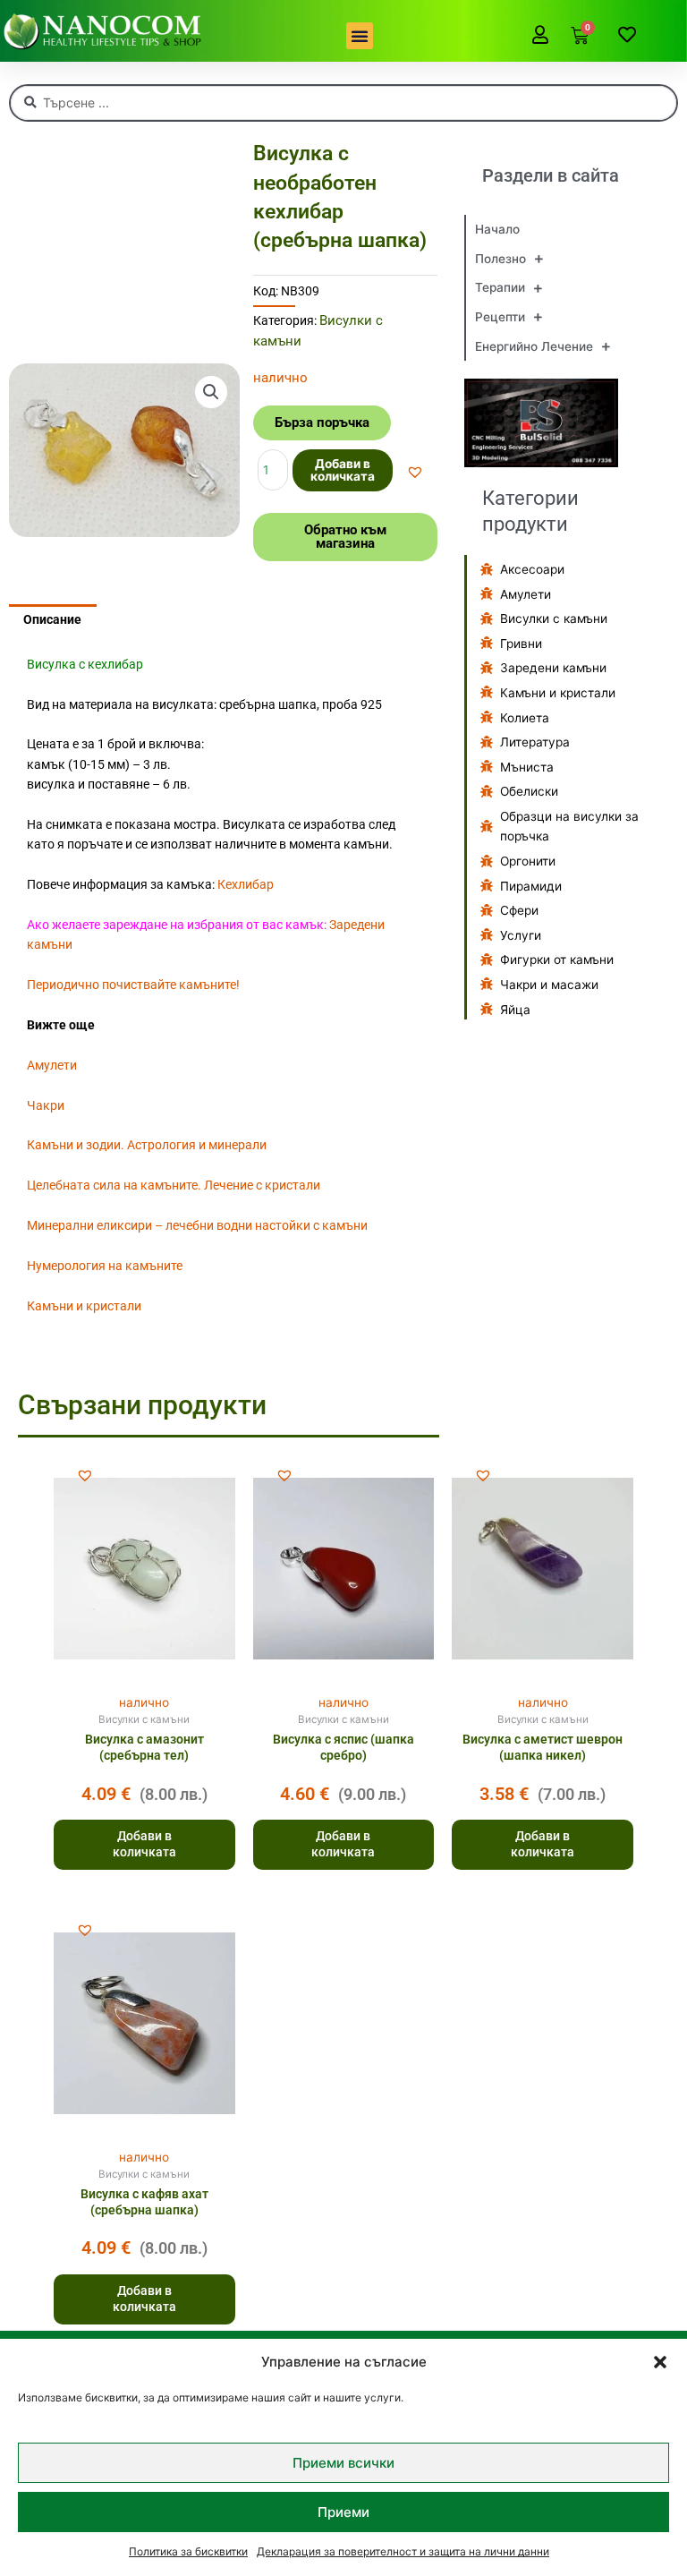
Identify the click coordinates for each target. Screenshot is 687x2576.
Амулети (52, 1065)
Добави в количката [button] (144, 1844)
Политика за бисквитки (188, 2551)
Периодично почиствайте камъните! (133, 985)
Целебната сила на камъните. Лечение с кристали (174, 1185)
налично (144, 1702)
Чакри (46, 1105)
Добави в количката (343, 470)
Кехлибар (246, 884)
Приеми (343, 2512)
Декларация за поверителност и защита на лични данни (403, 2551)
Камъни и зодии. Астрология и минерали (147, 1145)
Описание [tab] (52, 619)
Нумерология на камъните (105, 1266)
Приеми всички (343, 2463)
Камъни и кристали (84, 1306)
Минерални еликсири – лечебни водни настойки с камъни (197, 1225)
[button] (660, 2362)
